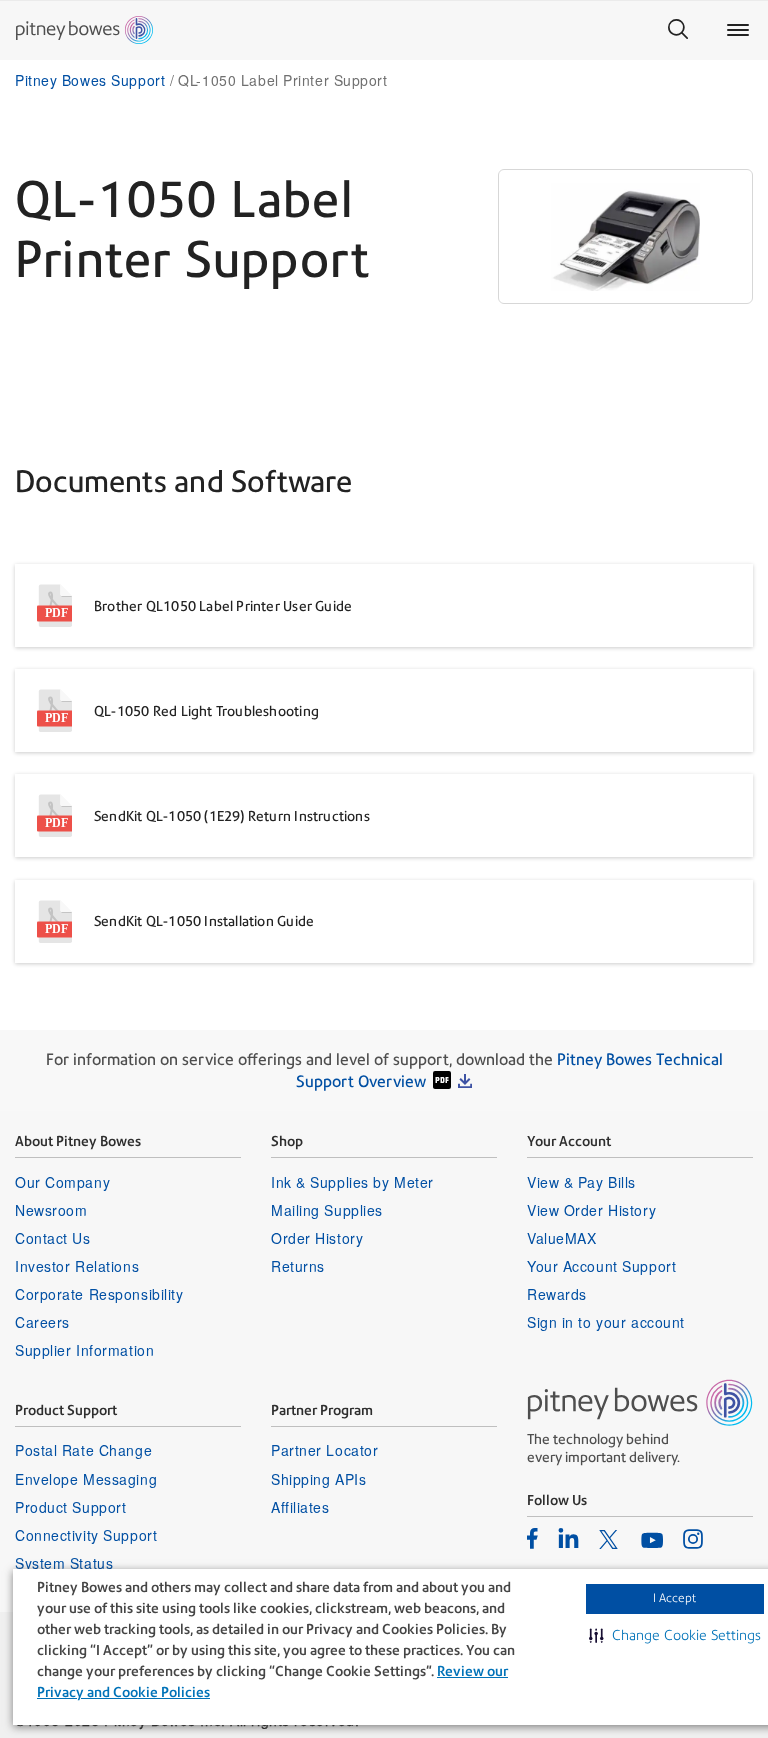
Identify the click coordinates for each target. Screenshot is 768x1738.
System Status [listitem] (64, 1563)
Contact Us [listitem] (53, 1238)
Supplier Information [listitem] (84, 1350)
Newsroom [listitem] (51, 1210)
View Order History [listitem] (591, 1210)
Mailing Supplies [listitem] (327, 1210)
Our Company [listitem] (62, 1182)
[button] (675, 1635)
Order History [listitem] (317, 1238)
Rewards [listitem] (557, 1294)
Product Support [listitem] (70, 1507)
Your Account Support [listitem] (601, 1266)
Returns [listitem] (298, 1266)
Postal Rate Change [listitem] (83, 1450)
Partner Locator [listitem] (324, 1450)
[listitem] (532, 1538)
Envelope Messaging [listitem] (86, 1479)
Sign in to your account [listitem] (606, 1322)
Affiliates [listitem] (300, 1507)
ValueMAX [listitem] (561, 1238)
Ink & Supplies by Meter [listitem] (352, 1182)
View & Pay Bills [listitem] (581, 1182)
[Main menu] (738, 30)
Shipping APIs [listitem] (318, 1479)
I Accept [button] (674, 1598)
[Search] (678, 30)
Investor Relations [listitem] (77, 1266)
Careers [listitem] (42, 1322)
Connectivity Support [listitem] (86, 1535)
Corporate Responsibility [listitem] (99, 1294)
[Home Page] (84, 30)
